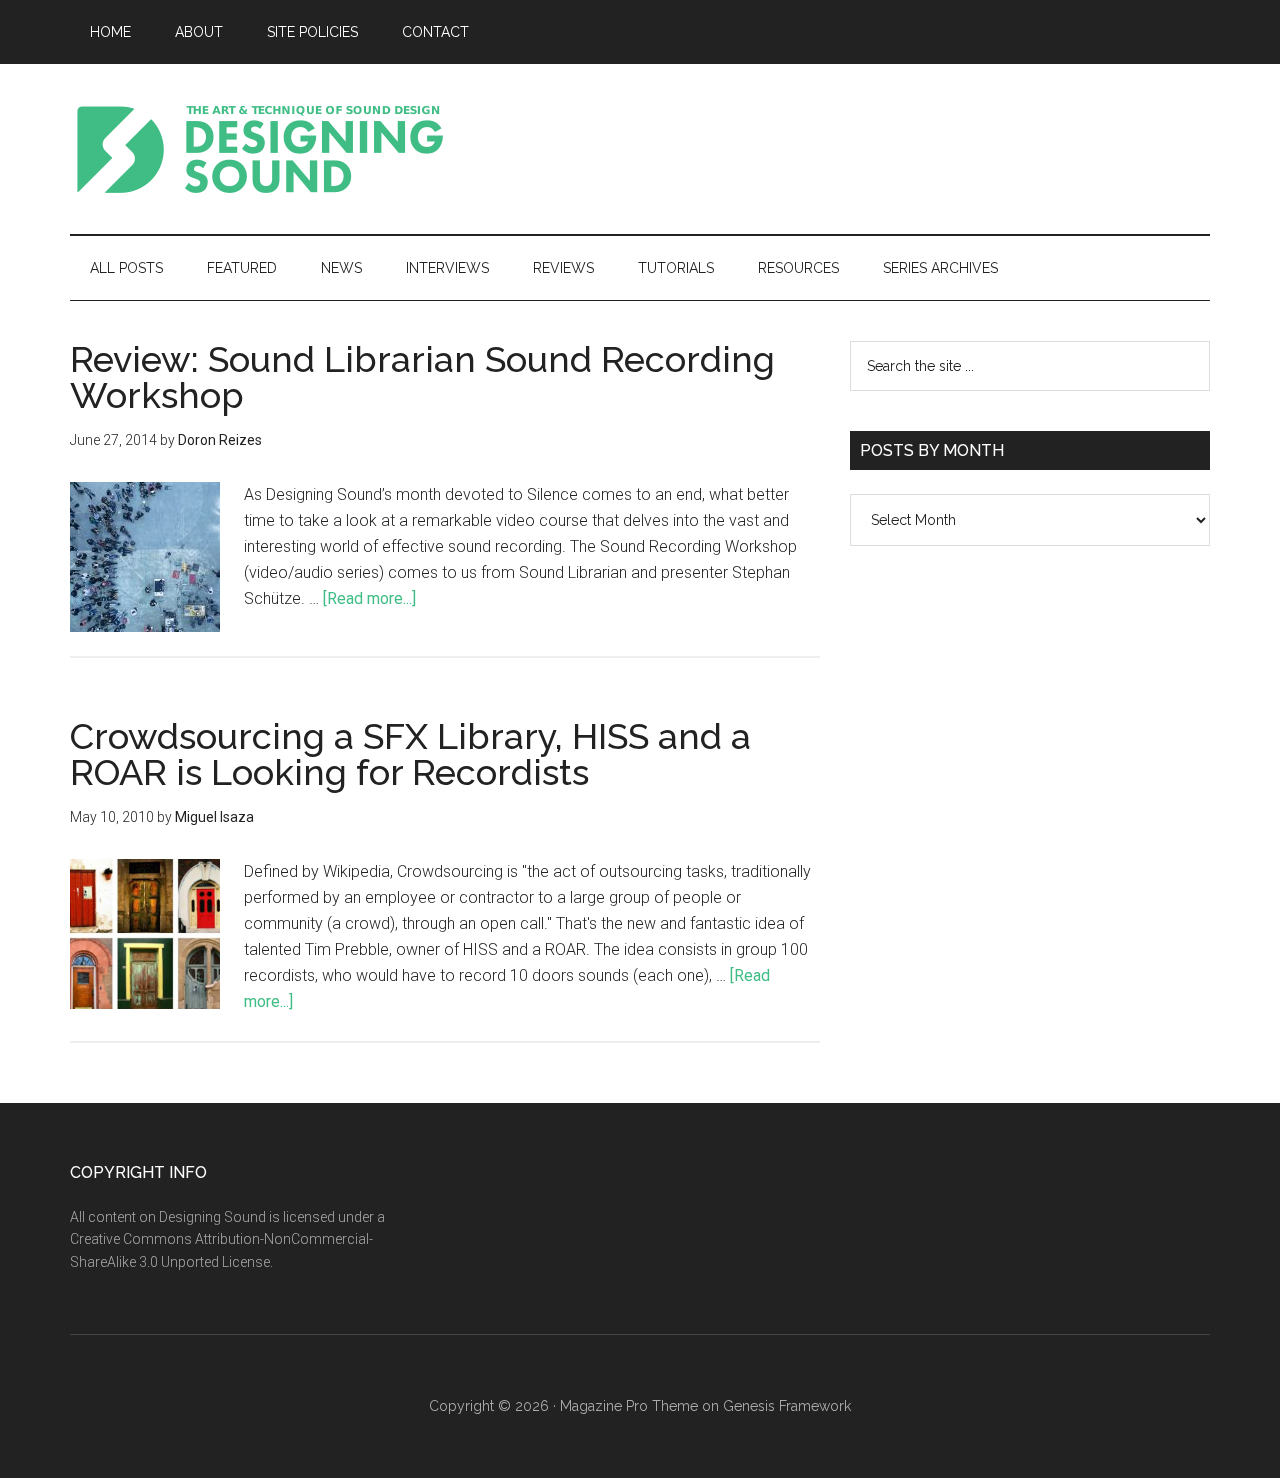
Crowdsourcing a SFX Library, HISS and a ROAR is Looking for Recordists (410, 754)
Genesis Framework (787, 1406)
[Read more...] (369, 598)
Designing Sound (260, 149)
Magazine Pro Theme (629, 1406)
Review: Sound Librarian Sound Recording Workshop (422, 377)
